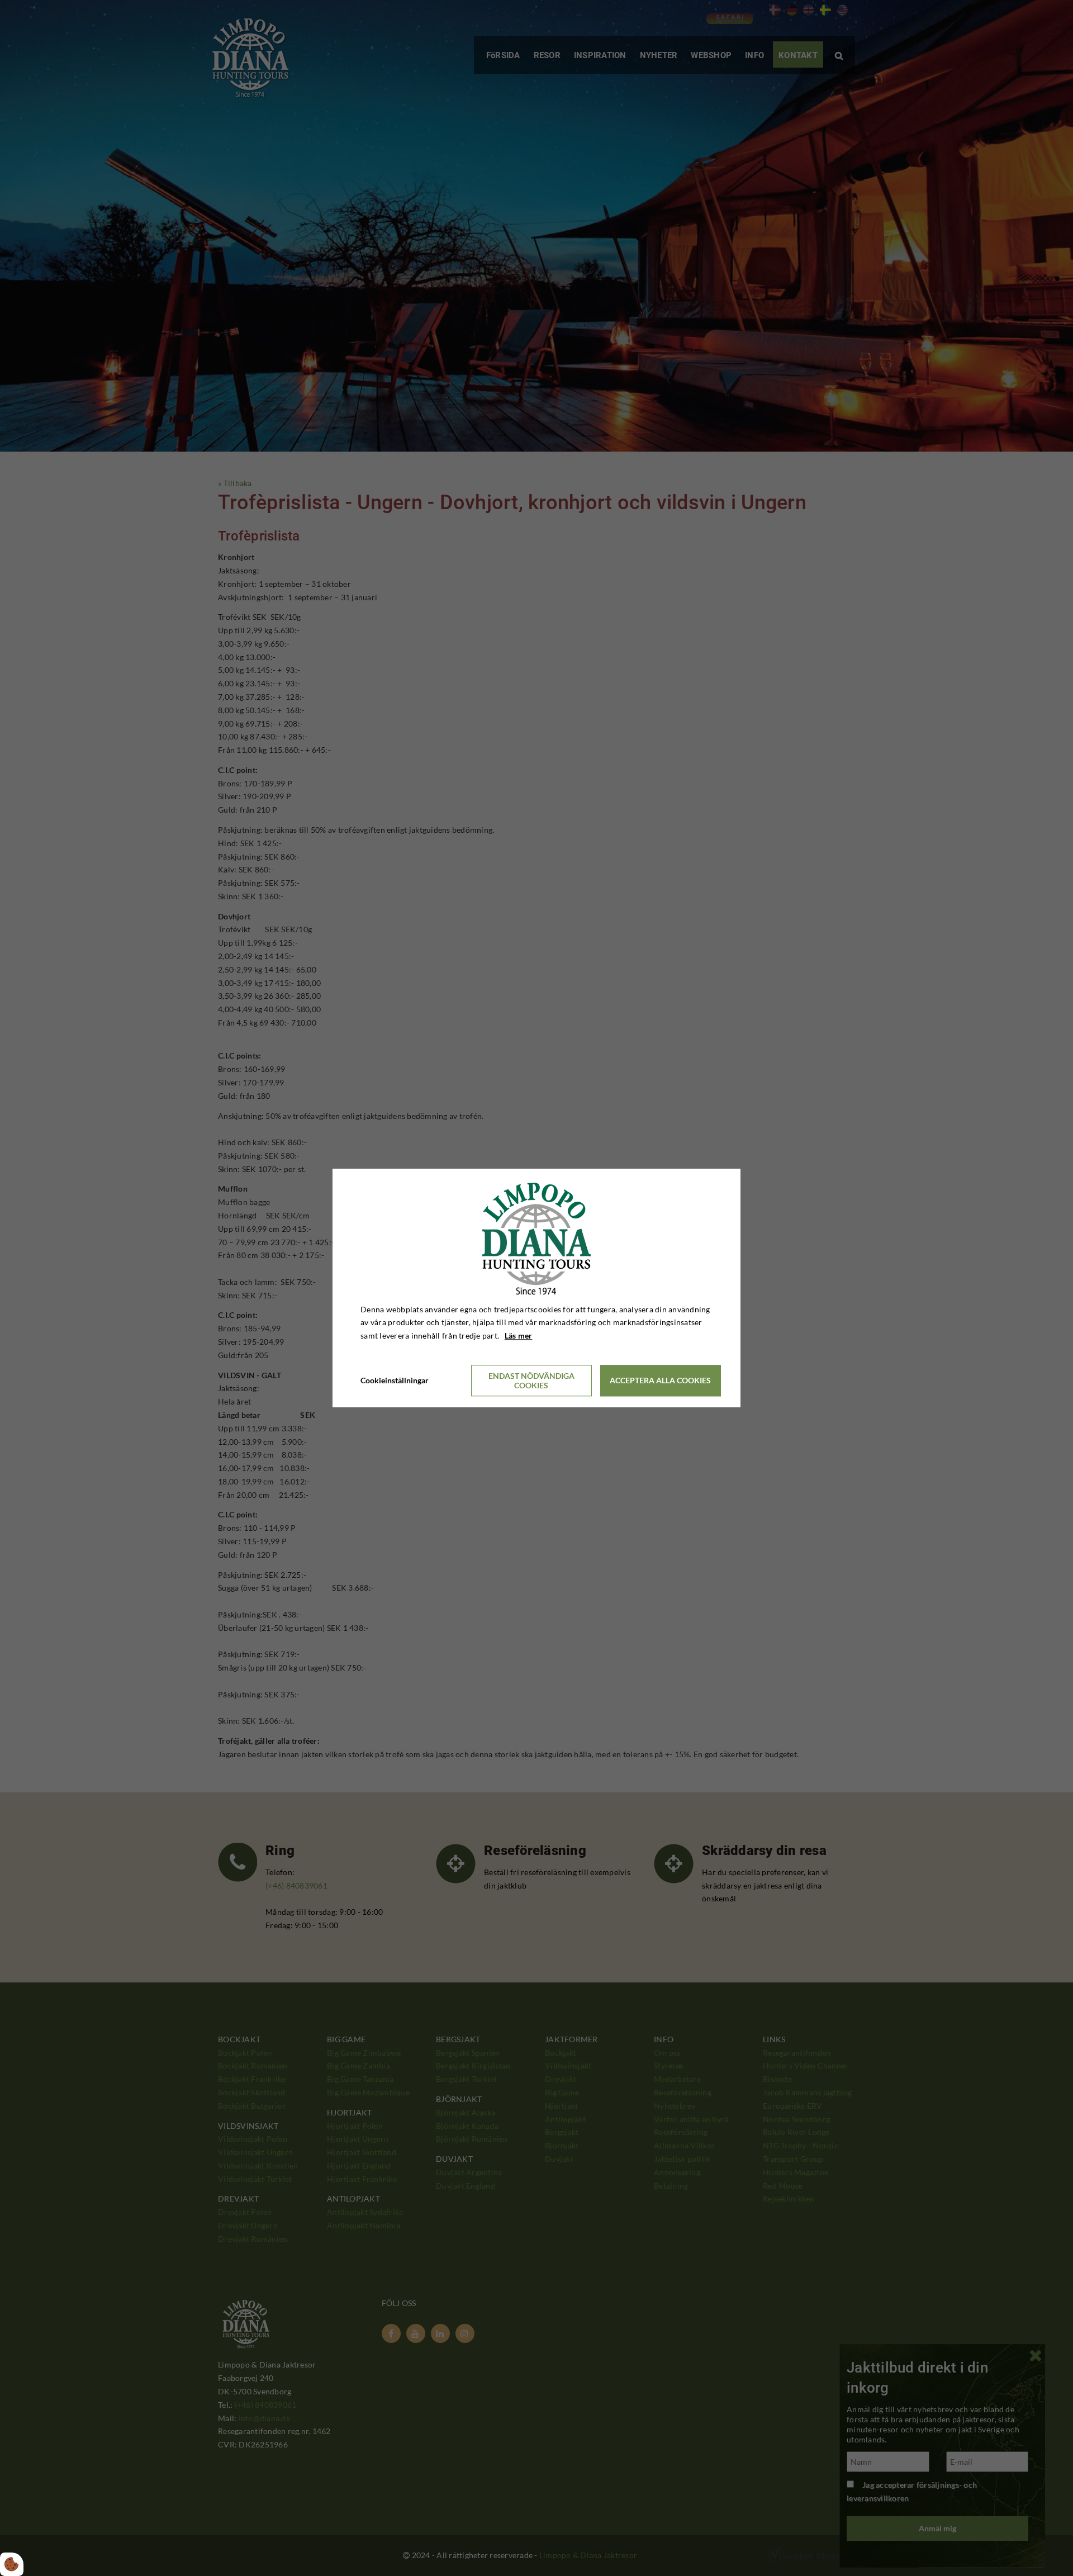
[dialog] (536, 1288)
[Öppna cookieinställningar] (12, 2564)
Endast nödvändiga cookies (531, 1380)
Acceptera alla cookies (660, 1381)
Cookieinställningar (395, 1380)
